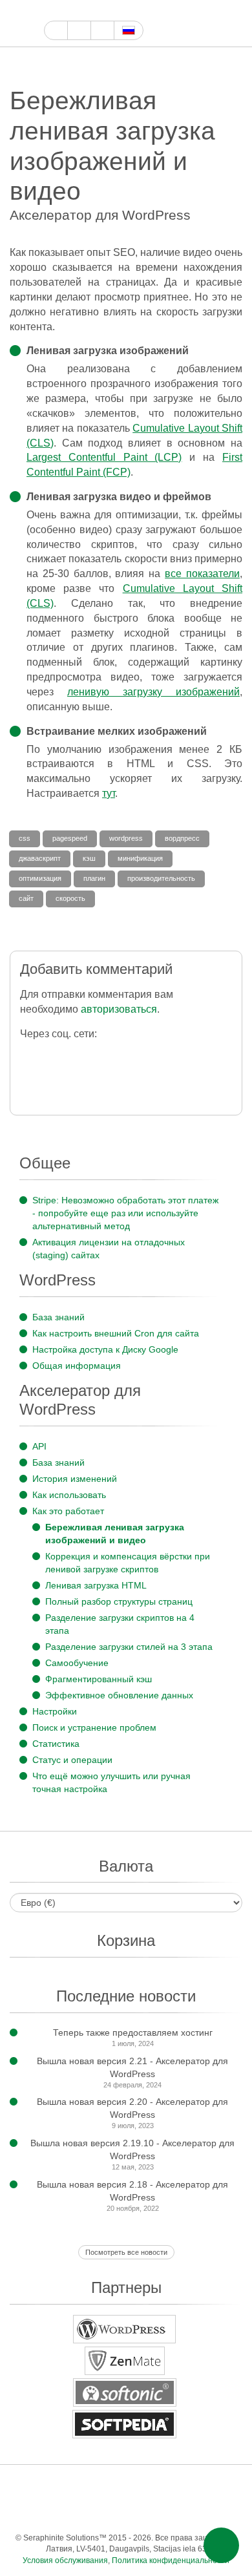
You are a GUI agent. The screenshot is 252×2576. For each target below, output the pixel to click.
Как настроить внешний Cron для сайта (116, 1333)
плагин (94, 878)
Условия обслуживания (65, 2560)
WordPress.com (202, 2486)
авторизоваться (119, 1009)
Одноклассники (163, 2512)
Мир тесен (137, 2512)
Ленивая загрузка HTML (96, 1585)
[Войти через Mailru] (31, 1083)
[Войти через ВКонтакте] (212, 1056)
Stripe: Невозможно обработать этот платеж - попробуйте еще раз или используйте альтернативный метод (125, 1213)
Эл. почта (215, 2512)
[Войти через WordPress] (109, 1056)
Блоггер (34, 2512)
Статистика (56, 1744)
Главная (56, 30)
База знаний (58, 1317)
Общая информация (77, 1366)
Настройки (55, 1711)
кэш (89, 858)
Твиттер (81, 11)
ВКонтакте (111, 2512)
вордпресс (182, 838)
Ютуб (96, 11)
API (39, 1446)
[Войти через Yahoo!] (135, 1056)
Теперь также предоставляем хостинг (133, 2032)
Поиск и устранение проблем (94, 1727)
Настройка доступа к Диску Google (105, 1349)
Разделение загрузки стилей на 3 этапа (129, 1647)
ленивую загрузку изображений (153, 692)
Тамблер (176, 2486)
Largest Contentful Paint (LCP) (104, 457)
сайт (26, 898)
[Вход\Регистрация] (234, 24)
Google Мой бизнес (51, 11)
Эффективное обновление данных (119, 1695)
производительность (161, 878)
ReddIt (228, 2486)
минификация (140, 858)
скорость (70, 898)
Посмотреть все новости (126, 2252)
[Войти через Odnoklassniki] (57, 1083)
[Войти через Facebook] (31, 1056)
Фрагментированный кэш (99, 1679)
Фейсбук (66, 11)
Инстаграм (111, 11)
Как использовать (69, 1495)
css (25, 838)
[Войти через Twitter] (83, 1056)
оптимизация (40, 878)
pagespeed (70, 838)
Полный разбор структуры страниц (119, 1601)
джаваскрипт (40, 858)
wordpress (126, 838)
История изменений (75, 1479)
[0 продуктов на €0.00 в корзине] (212, 24)
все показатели (202, 574)
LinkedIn (60, 2512)
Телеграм (86, 2512)
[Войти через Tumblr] (186, 1056)
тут (109, 793)
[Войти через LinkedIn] (161, 1056)
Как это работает (68, 1511)
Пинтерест (126, 11)
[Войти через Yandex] (83, 1083)
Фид (189, 2512)
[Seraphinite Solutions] (22, 23)
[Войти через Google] (57, 1056)
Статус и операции (72, 1760)
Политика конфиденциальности (171, 2560)
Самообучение (77, 1663)
